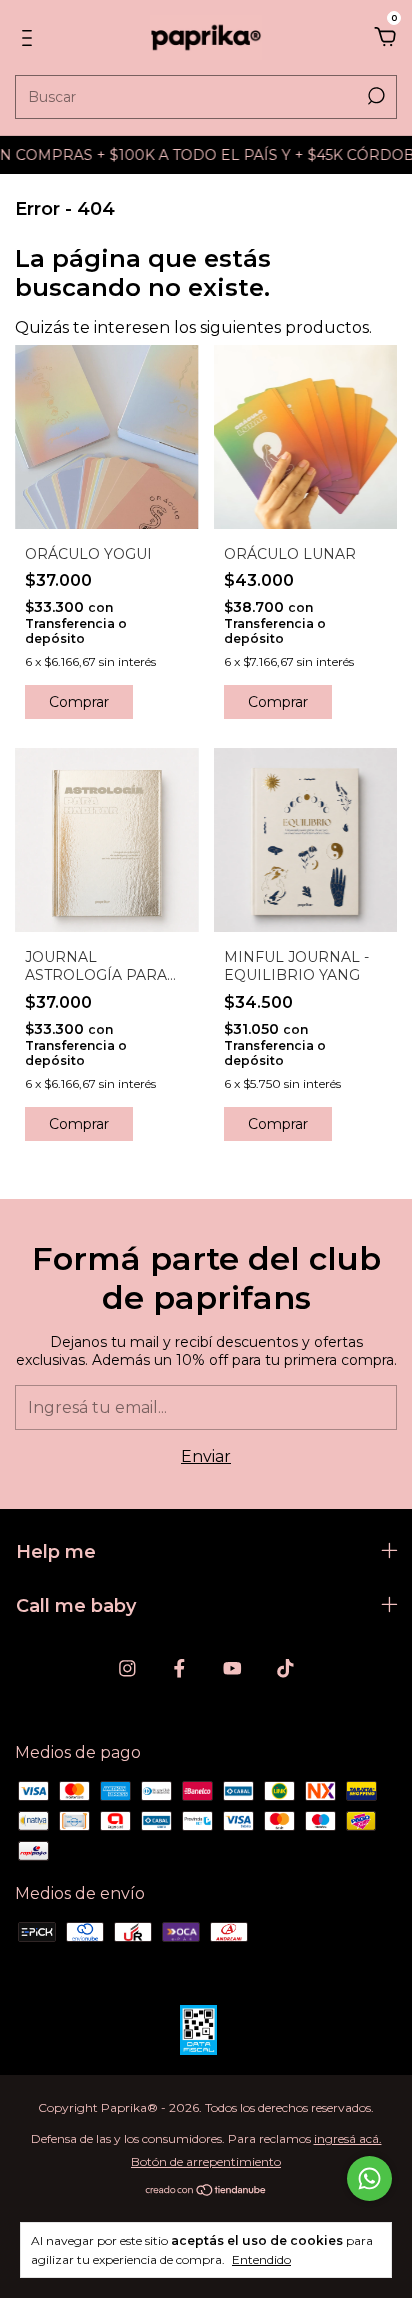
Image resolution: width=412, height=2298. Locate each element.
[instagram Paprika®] (127, 1668)
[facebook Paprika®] (179, 1668)
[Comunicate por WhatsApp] (369, 2178)
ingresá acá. (348, 2138)
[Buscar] (374, 96)
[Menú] (30, 38)
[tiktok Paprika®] (285, 1668)
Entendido (261, 2259)
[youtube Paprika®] (232, 1668)
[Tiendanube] (206, 2191)
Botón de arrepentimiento (206, 2161)
